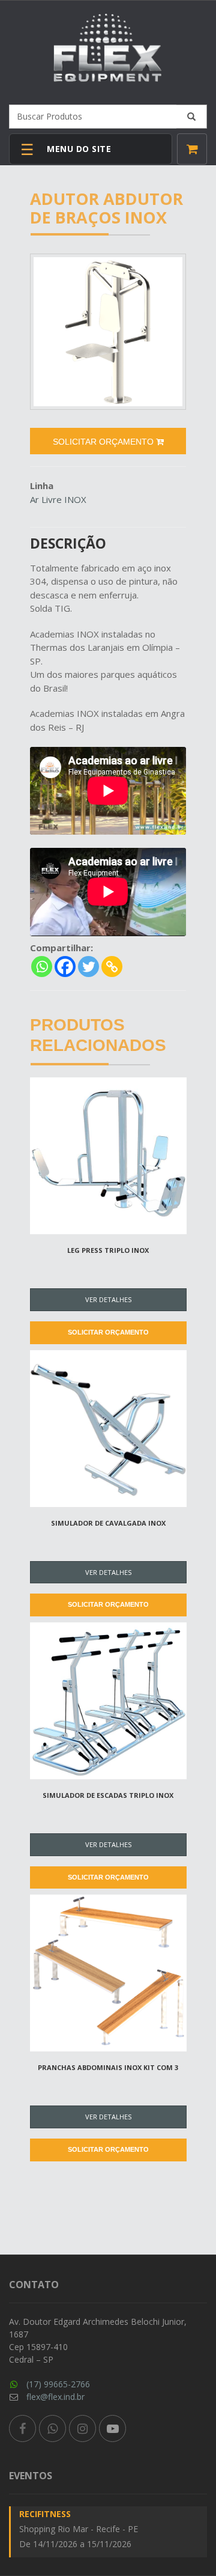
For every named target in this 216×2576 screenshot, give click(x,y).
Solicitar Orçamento (108, 1332)
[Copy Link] (112, 967)
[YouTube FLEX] (112, 2428)
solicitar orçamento (104, 442)
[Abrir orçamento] (192, 149)
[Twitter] (88, 967)
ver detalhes (108, 1299)
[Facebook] (65, 967)
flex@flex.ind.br (55, 2397)
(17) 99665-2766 (58, 2384)
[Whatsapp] (42, 967)
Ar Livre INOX (58, 499)
